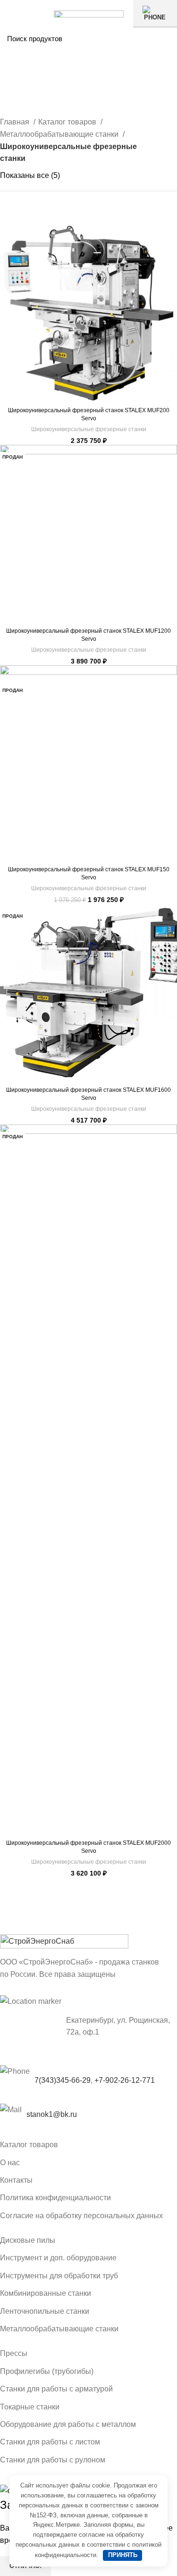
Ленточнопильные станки (45, 2311)
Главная (16, 122)
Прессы (14, 2353)
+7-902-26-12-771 (125, 2080)
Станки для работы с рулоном (53, 2460)
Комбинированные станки (46, 2293)
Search (164, 38)
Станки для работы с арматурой (56, 2389)
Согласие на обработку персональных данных (81, 2216)
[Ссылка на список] (88, 2115)
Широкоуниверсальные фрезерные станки (89, 429)
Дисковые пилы (28, 2240)
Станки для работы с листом (50, 2442)
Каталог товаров (68, 122)
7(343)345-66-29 (63, 2080)
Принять (123, 2555)
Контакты (16, 2180)
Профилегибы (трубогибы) (47, 2371)
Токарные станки (30, 2407)
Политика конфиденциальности (55, 2198)
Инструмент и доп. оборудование (58, 2258)
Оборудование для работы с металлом (68, 2424)
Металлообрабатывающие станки (60, 134)
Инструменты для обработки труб (59, 2276)
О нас (10, 2163)
